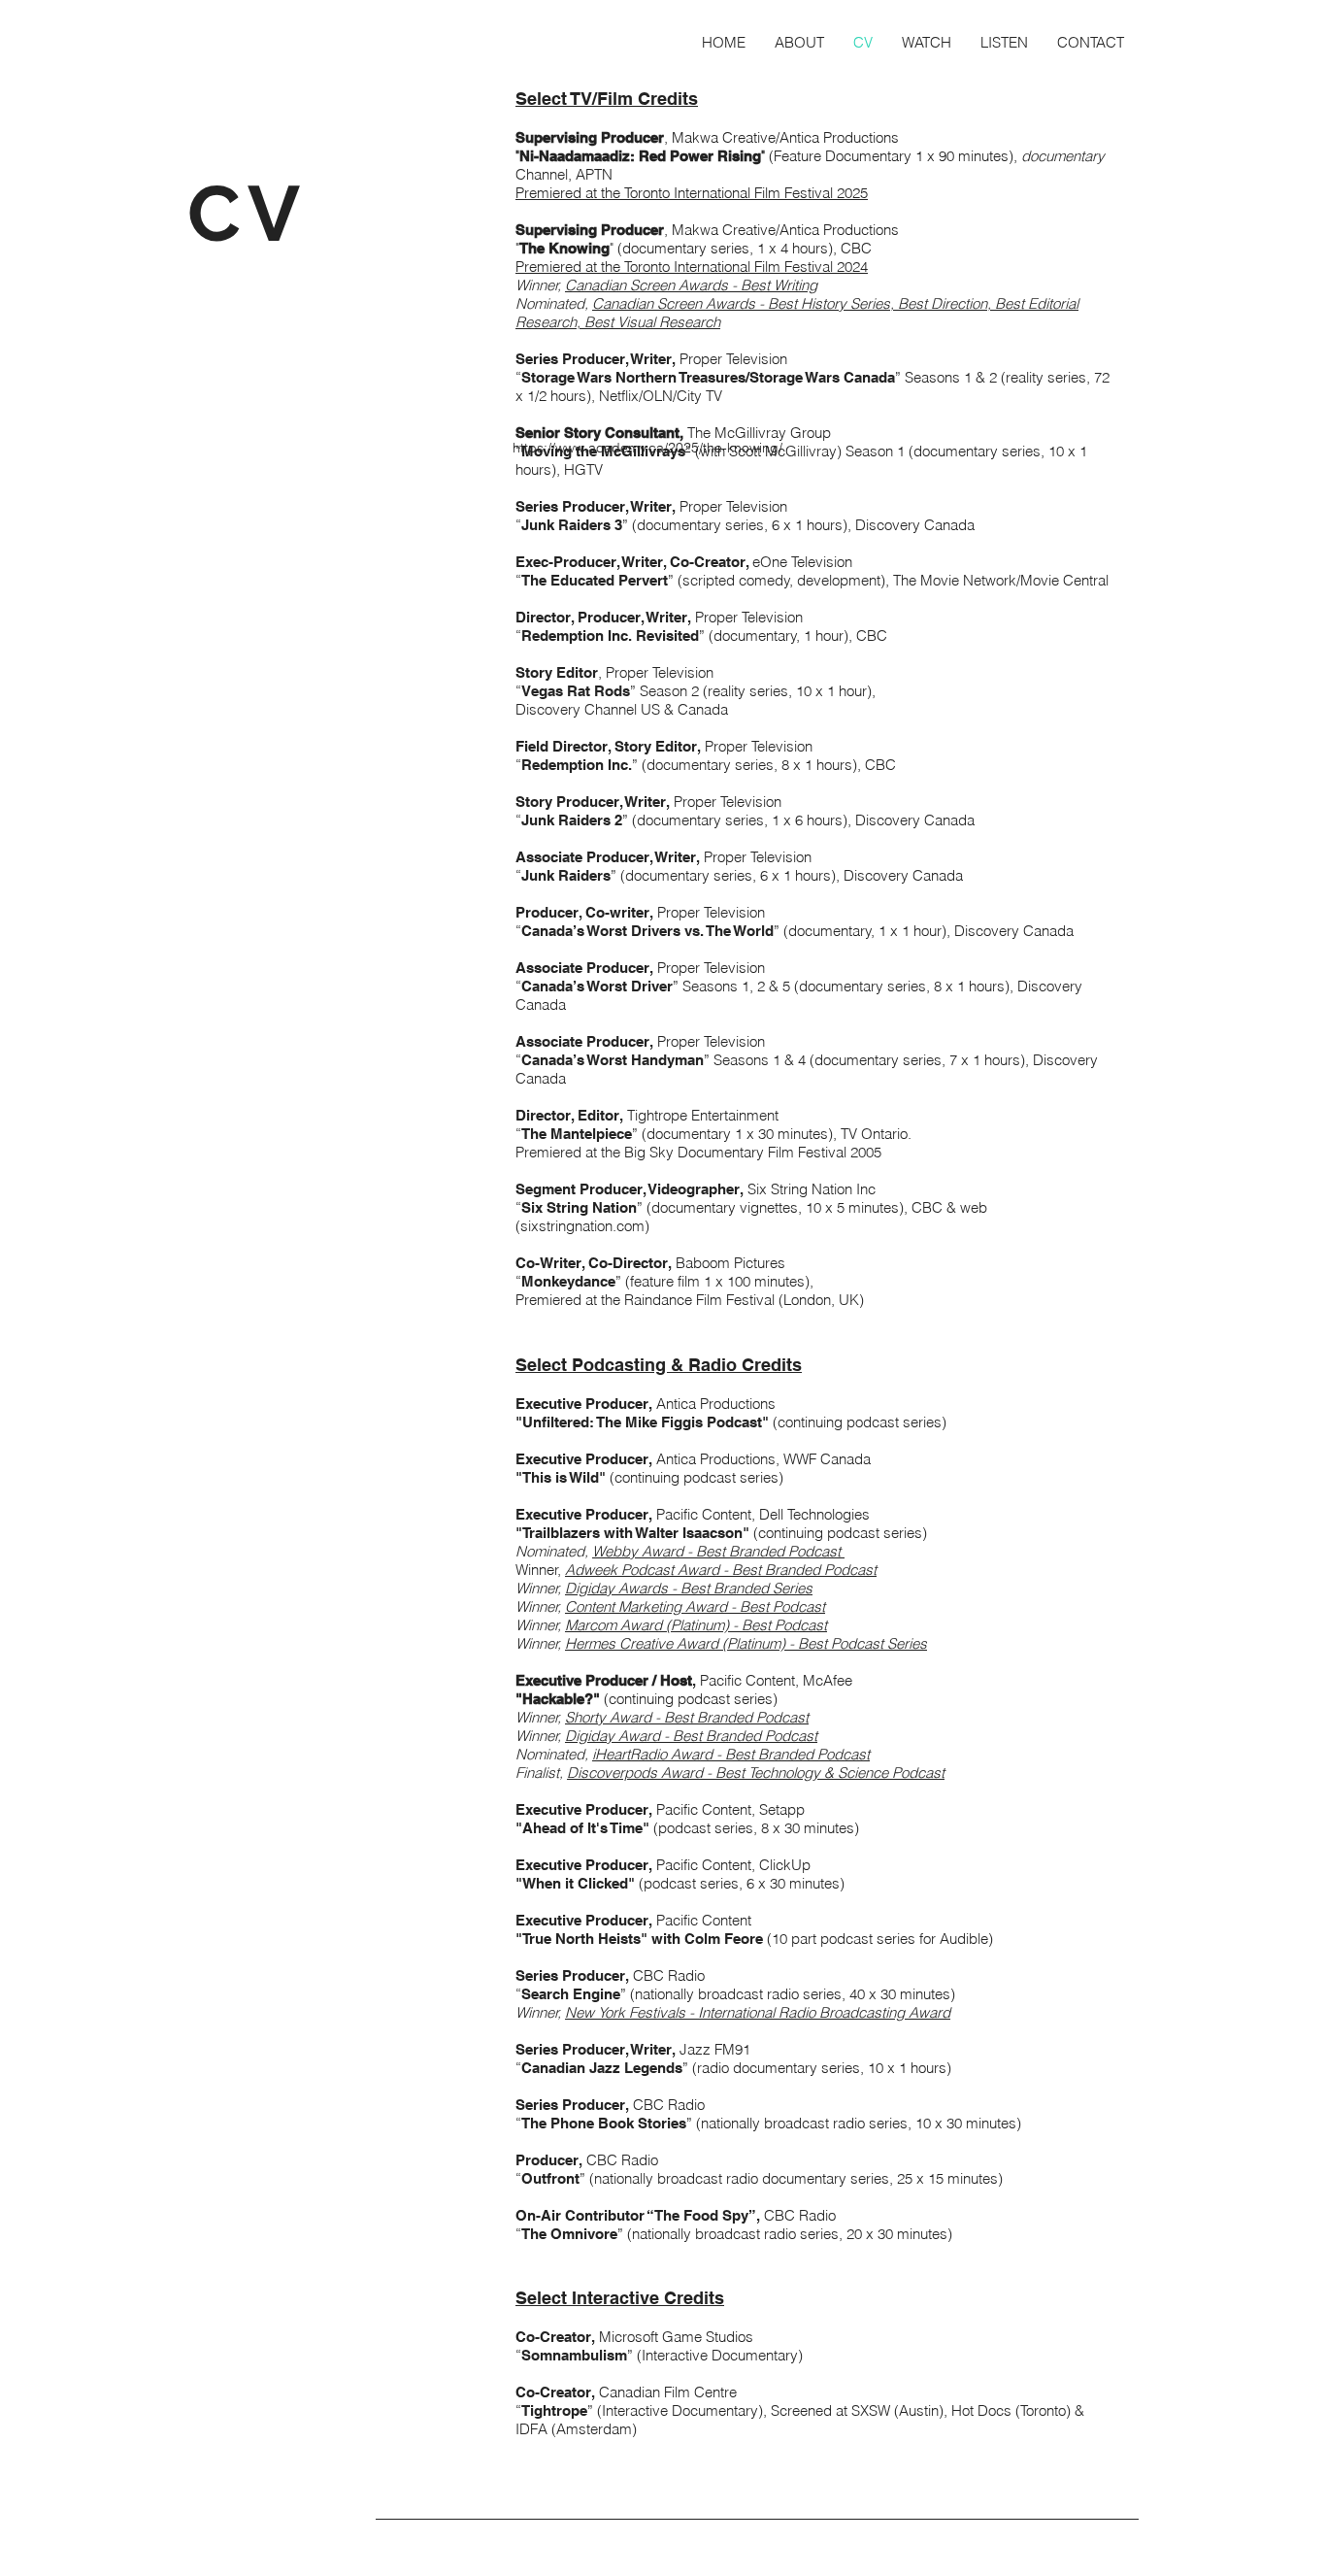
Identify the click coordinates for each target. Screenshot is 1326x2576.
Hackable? (558, 1699)
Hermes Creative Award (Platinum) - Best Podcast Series (746, 1643)
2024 (852, 267)
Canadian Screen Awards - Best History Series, (745, 303)
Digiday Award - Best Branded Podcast (691, 1736)
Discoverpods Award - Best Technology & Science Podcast (756, 1773)
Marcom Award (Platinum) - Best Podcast (696, 1625)
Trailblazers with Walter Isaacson (632, 1533)
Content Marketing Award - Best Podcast (695, 1606)
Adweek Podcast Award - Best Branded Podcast (721, 1570)
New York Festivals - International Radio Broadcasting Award (758, 2012)
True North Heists (581, 1939)
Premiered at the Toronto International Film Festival (676, 193)
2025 (852, 193)
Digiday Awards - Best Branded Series (689, 1588)
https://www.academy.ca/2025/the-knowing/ (647, 448)
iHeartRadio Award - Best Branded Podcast (731, 1754)
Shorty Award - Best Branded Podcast (687, 1717)
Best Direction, (946, 303)
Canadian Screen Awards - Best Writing (691, 285)
